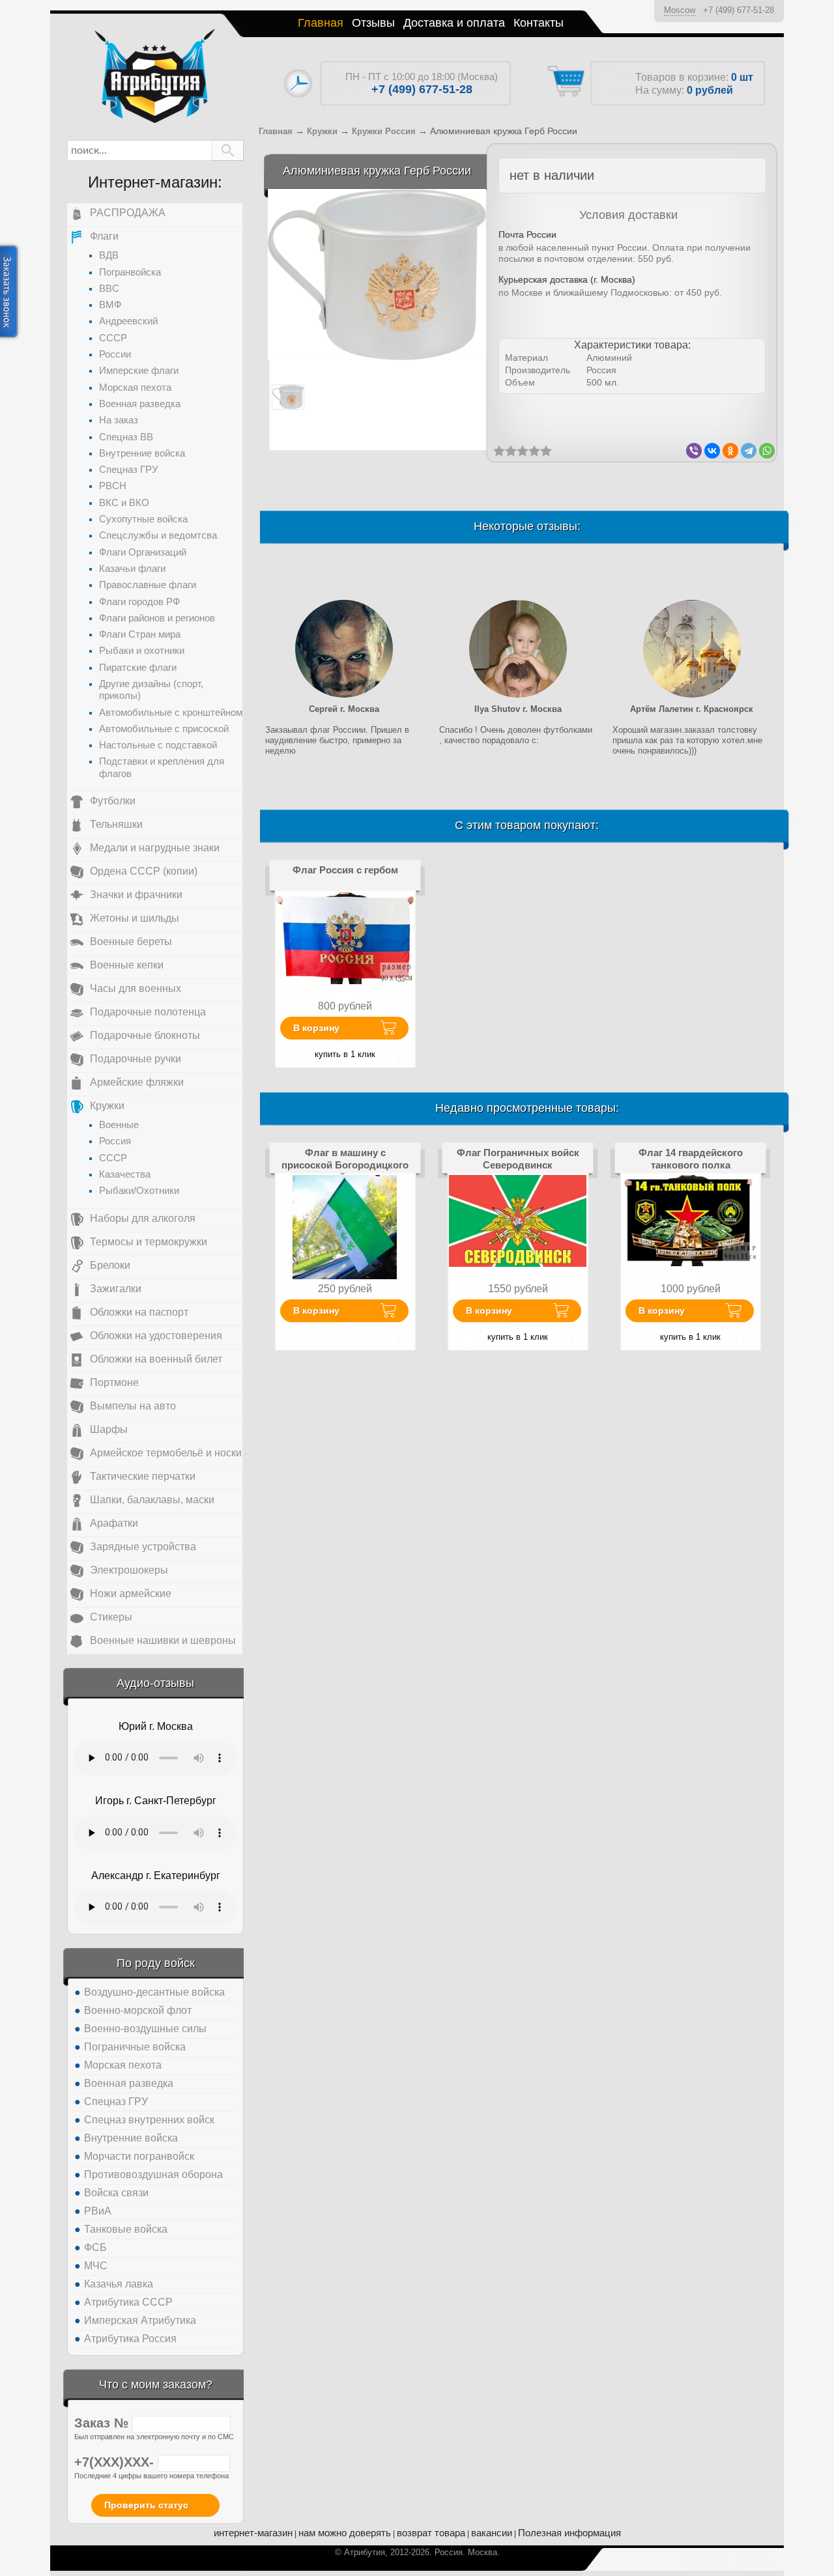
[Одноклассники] (730, 451)
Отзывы (373, 23)
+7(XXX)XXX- (116, 2462)
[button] (228, 150)
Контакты (539, 23)
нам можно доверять (345, 2533)
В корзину (316, 1028)
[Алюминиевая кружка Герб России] (377, 274)
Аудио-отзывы (155, 1683)
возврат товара (431, 2533)
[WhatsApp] (767, 451)
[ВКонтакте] (712, 451)
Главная (321, 23)
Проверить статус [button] (146, 2505)
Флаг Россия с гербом (345, 870)
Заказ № (103, 2423)
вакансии (492, 2533)
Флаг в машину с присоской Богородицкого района (345, 1165)
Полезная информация (569, 2533)
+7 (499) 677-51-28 (739, 10)
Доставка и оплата (454, 23)
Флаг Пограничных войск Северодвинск (518, 1158)
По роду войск (156, 1963)
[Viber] (694, 451)
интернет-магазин (253, 2533)
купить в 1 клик (345, 1054)
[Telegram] (749, 451)
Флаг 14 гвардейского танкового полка (691, 1158)
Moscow (680, 10)
